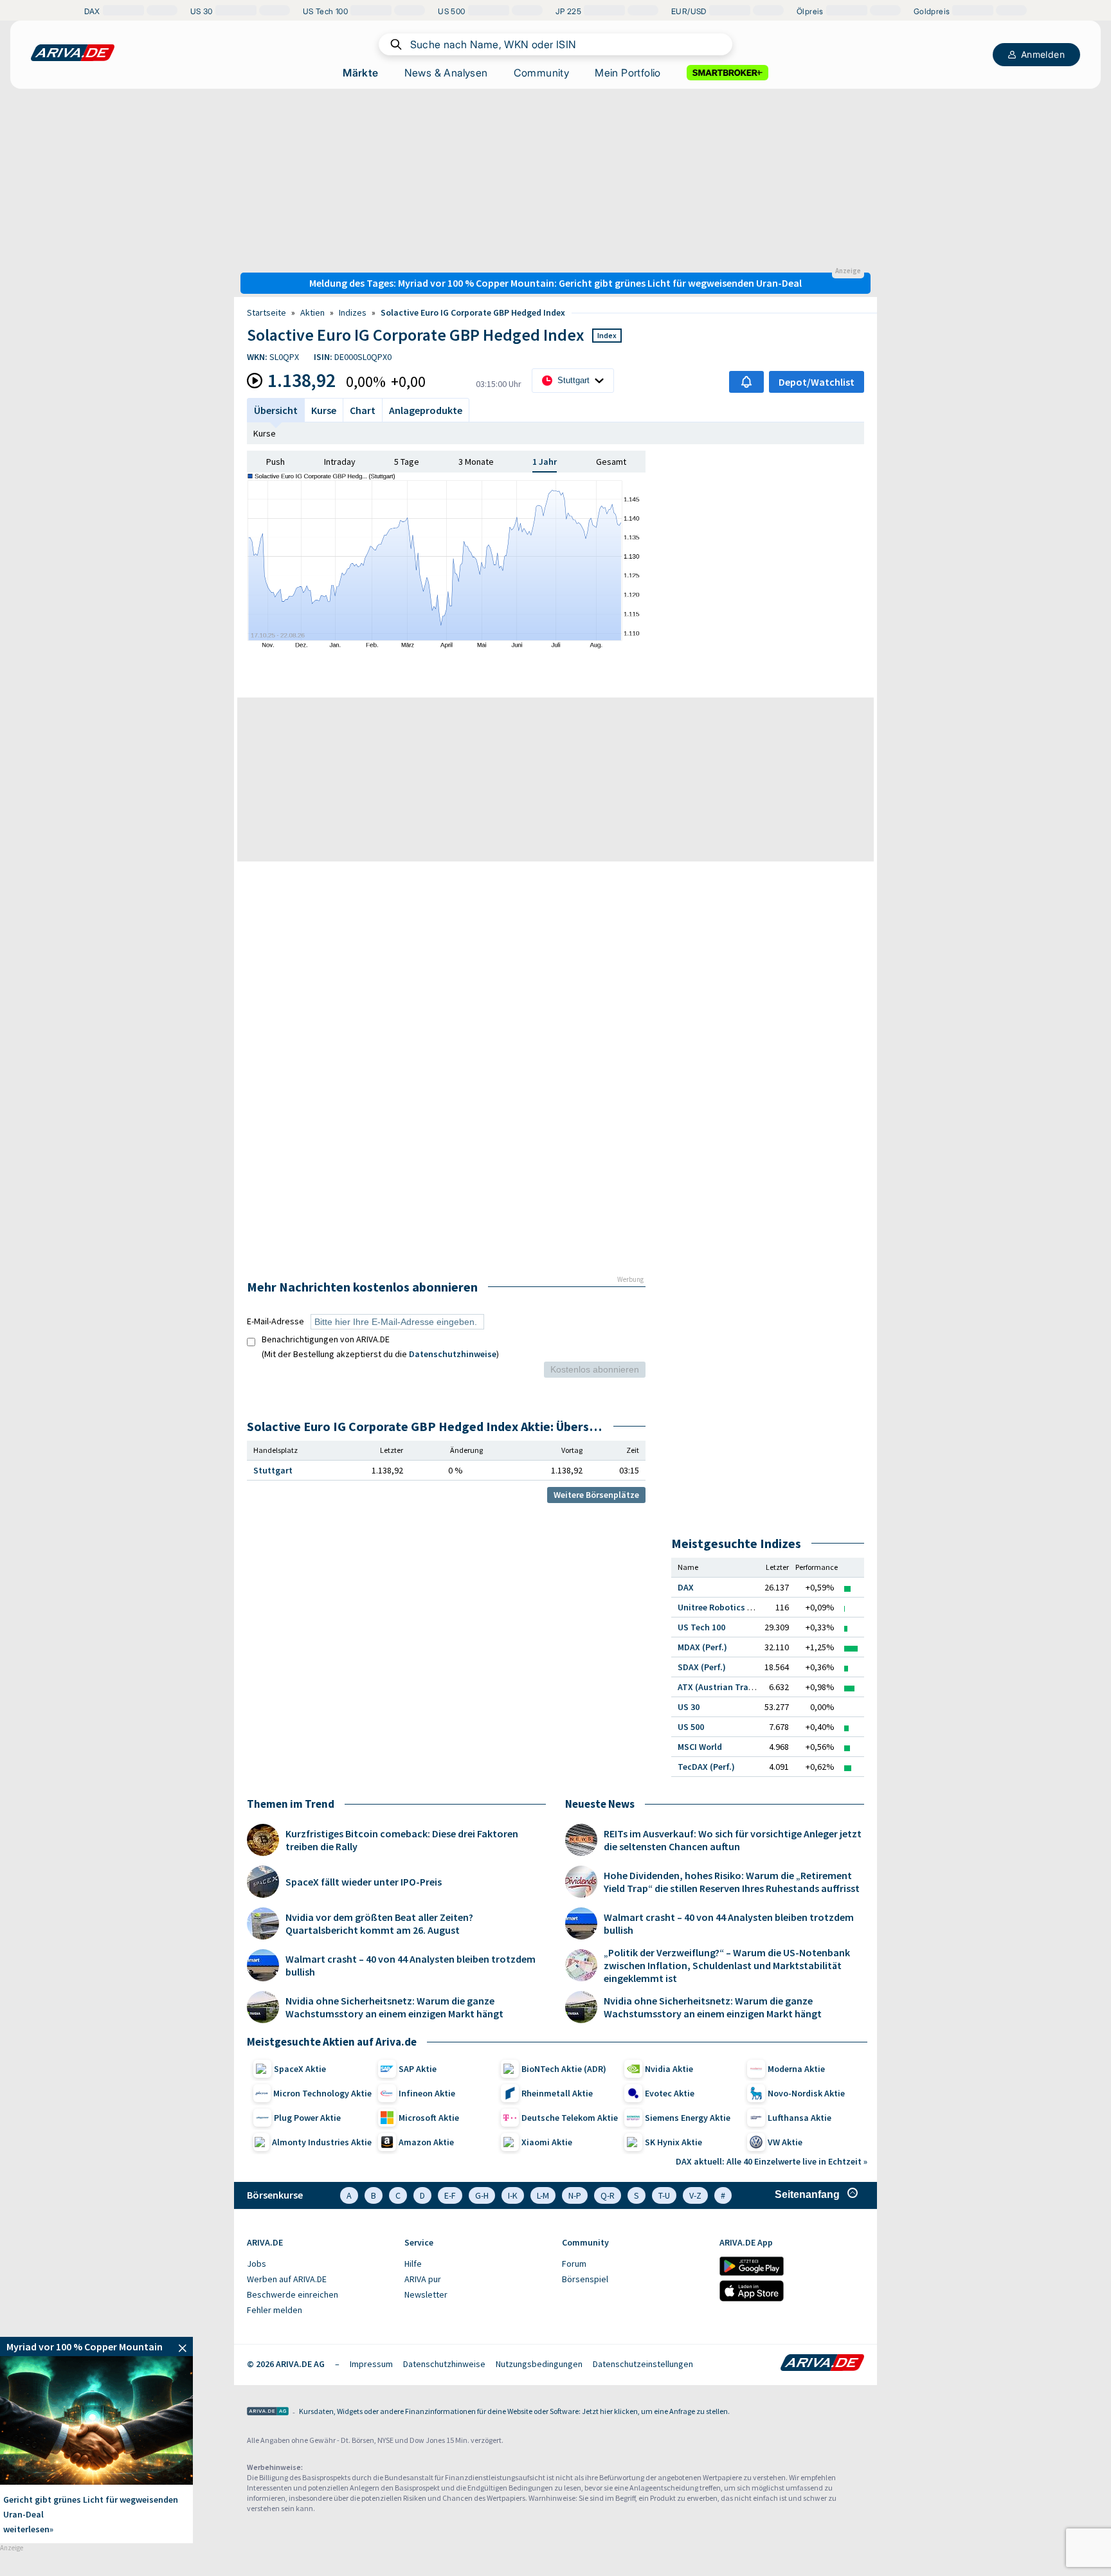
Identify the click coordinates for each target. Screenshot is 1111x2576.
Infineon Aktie (427, 2093)
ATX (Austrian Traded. (722, 1687)
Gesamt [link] (611, 462)
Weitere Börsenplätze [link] (596, 1495)
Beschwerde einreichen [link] (293, 2294)
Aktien (312, 312)
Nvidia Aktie (669, 2069)
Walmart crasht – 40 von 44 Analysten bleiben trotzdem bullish (411, 1965)
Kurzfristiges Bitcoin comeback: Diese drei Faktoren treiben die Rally (402, 1840)
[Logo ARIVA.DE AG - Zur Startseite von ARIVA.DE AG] (268, 2412)
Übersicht (276, 410)
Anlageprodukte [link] (426, 410)
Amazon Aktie (426, 2142)
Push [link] (275, 462)
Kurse (265, 433)
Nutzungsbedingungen (539, 2364)
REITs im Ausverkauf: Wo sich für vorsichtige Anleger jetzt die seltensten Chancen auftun (733, 1840)
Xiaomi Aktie (547, 2142)
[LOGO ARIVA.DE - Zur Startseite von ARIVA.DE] (73, 53)
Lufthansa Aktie (799, 2118)
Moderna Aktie (796, 2069)
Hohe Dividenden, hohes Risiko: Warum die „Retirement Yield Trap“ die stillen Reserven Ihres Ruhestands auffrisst (732, 1882)
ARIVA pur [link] (423, 2279)
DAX (686, 1587)
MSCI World (700, 1747)
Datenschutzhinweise (453, 1354)
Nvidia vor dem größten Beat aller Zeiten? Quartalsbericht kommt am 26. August (379, 1923)
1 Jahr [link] (545, 462)
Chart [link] (363, 410)
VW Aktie (785, 2142)
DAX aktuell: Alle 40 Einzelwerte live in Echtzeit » (772, 2161)
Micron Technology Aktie (322, 2093)
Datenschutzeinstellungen (643, 2364)
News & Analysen (446, 73)
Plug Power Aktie (307, 2118)
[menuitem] (319, 2264)
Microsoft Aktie (429, 2118)
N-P (575, 2195)
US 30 (689, 1707)
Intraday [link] (340, 462)
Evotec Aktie (670, 2093)
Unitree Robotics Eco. (721, 1607)
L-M (543, 2195)
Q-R (608, 2195)
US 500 (691, 1727)
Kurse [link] (324, 410)
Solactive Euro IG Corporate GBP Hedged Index (473, 312)
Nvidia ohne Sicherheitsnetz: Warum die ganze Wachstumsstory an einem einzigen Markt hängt (394, 2007)
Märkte (360, 73)
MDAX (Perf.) (702, 1647)
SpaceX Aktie (300, 2069)
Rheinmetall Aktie (557, 2093)
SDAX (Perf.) (702, 1667)
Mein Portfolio (628, 73)
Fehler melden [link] (275, 2310)
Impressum (371, 2364)
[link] (96, 2346)
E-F (450, 2195)
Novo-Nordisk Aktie (806, 2093)
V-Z (695, 2195)
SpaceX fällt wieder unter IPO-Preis (364, 1882)
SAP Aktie (418, 2069)
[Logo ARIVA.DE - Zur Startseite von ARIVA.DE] (822, 2364)
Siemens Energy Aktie (688, 2118)
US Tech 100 (701, 1627)
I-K (513, 2195)
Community (542, 73)
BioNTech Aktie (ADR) (564, 2069)
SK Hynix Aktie (673, 2142)
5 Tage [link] (407, 462)
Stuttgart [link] (273, 1470)
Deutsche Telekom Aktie (570, 2118)
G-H (482, 2195)
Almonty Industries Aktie (322, 2142)
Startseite (266, 312)
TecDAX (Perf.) (706, 1767)
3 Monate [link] (476, 462)
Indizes (353, 312)
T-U (664, 2195)
